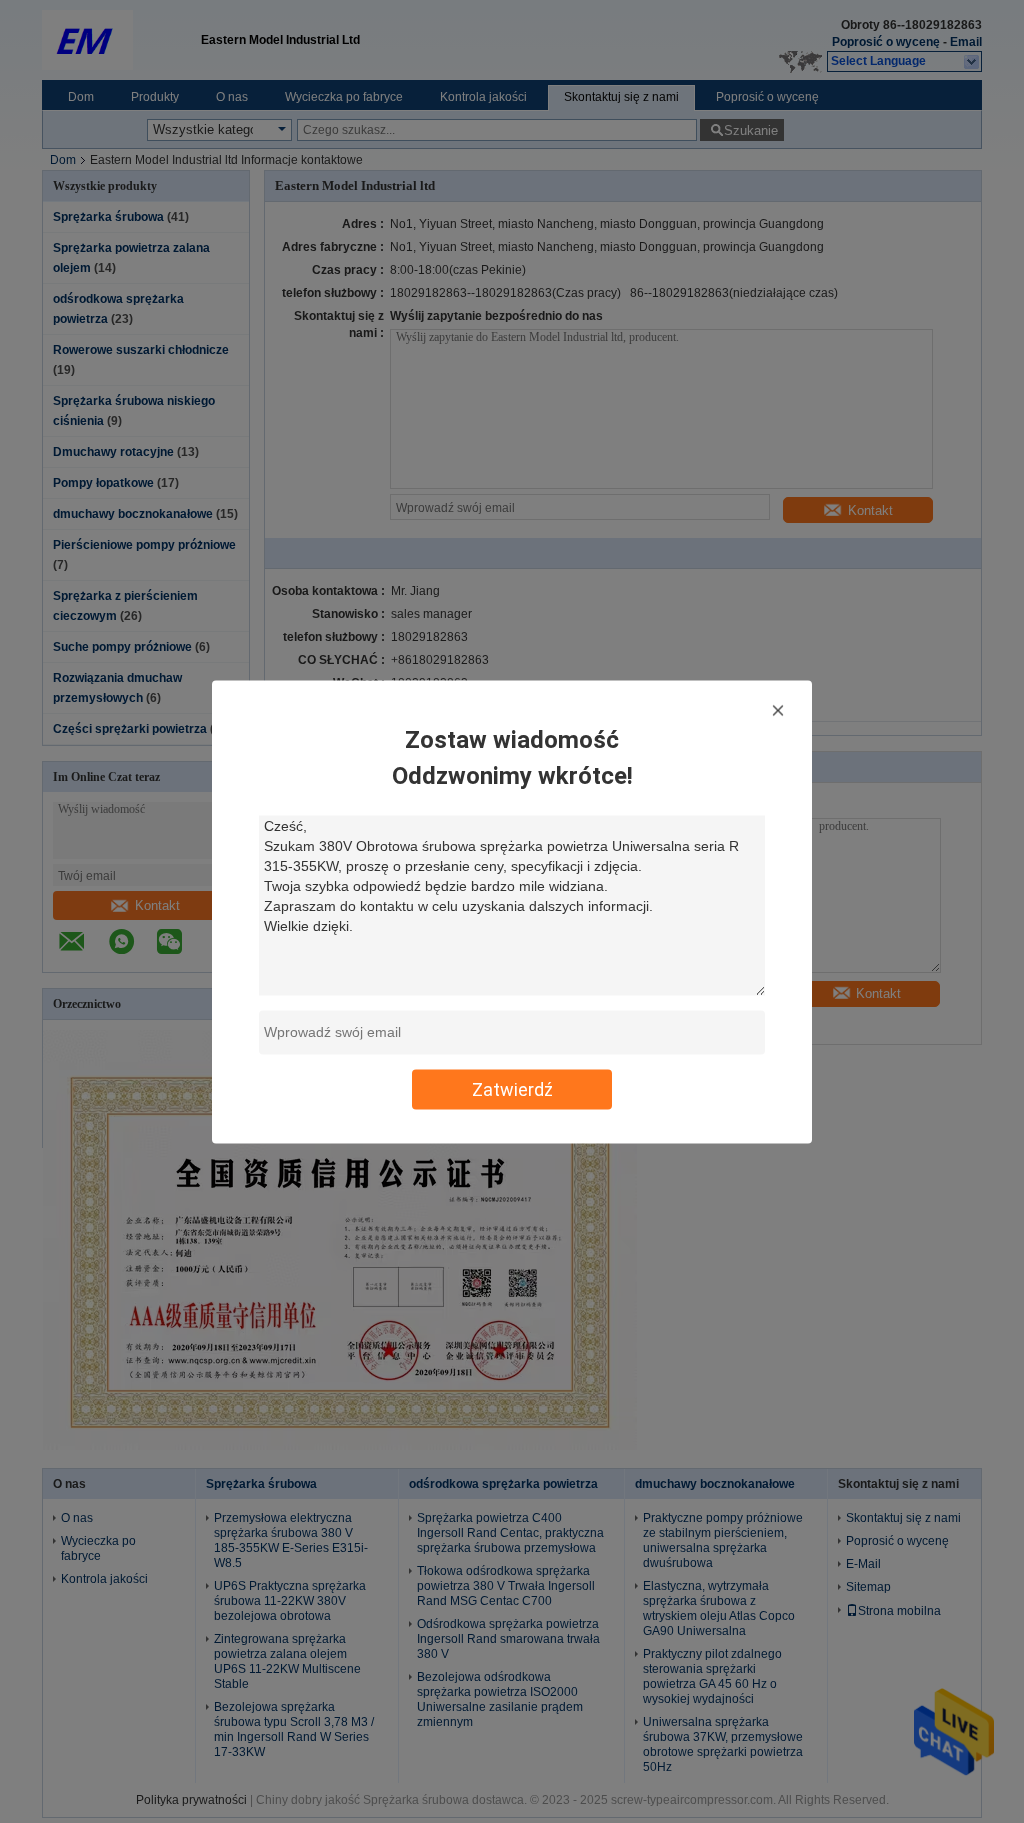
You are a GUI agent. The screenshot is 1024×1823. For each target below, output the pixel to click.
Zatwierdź (512, 1088)
